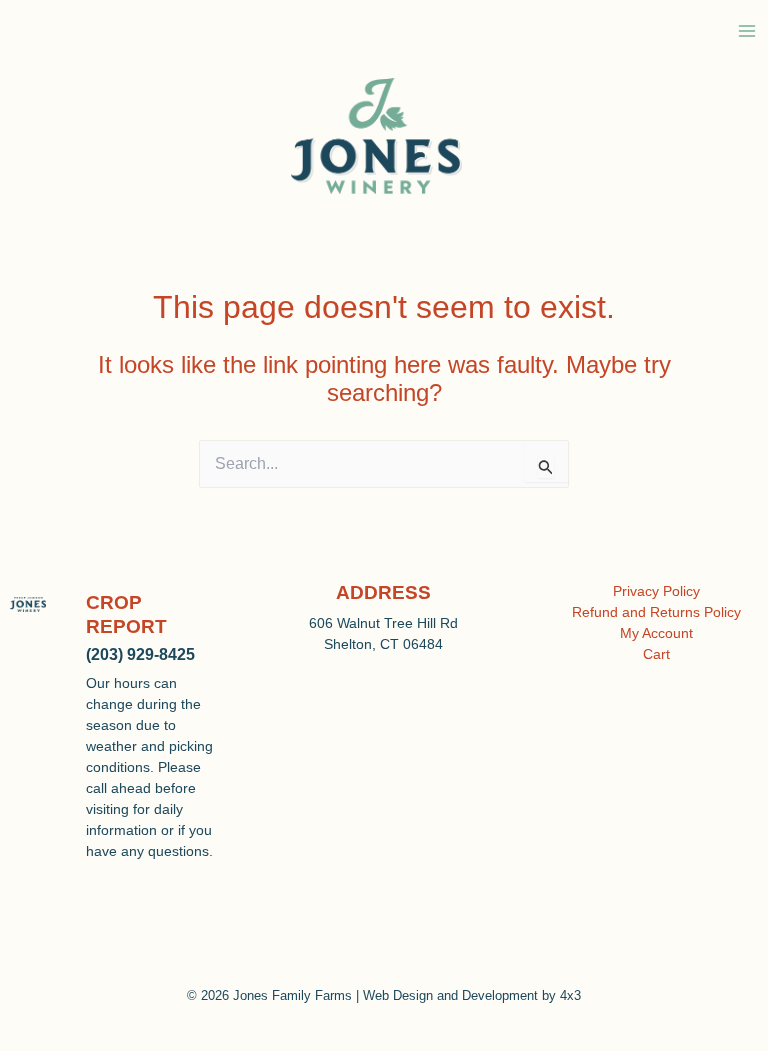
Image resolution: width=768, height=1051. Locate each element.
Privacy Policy (656, 591)
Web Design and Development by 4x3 (472, 995)
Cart (656, 654)
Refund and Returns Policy (656, 612)
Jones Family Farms (292, 995)
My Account (656, 633)
